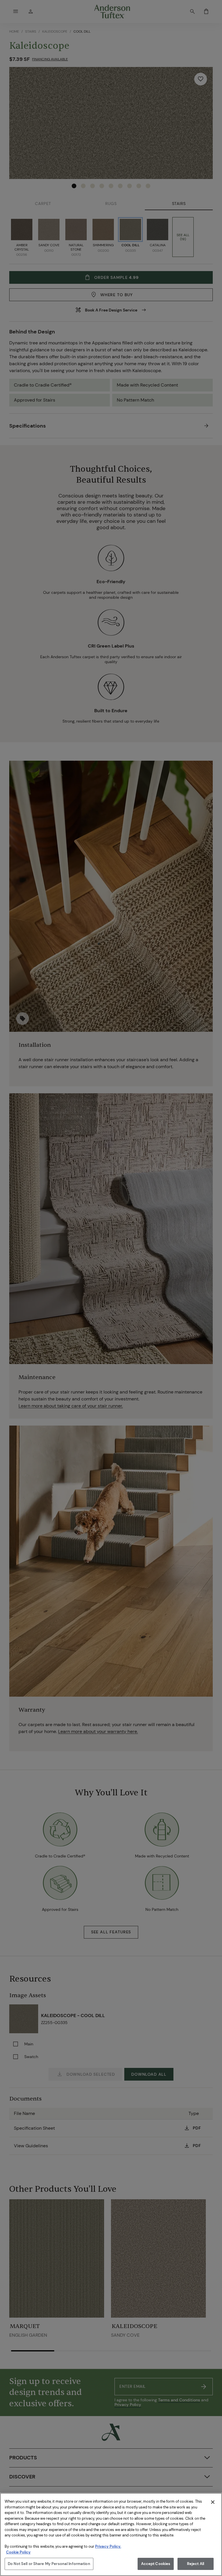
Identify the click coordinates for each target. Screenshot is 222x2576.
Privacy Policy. (108, 2546)
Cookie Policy (18, 2552)
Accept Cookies (156, 2564)
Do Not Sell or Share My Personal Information (49, 2564)
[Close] (213, 2502)
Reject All (196, 2564)
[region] (111, 2534)
